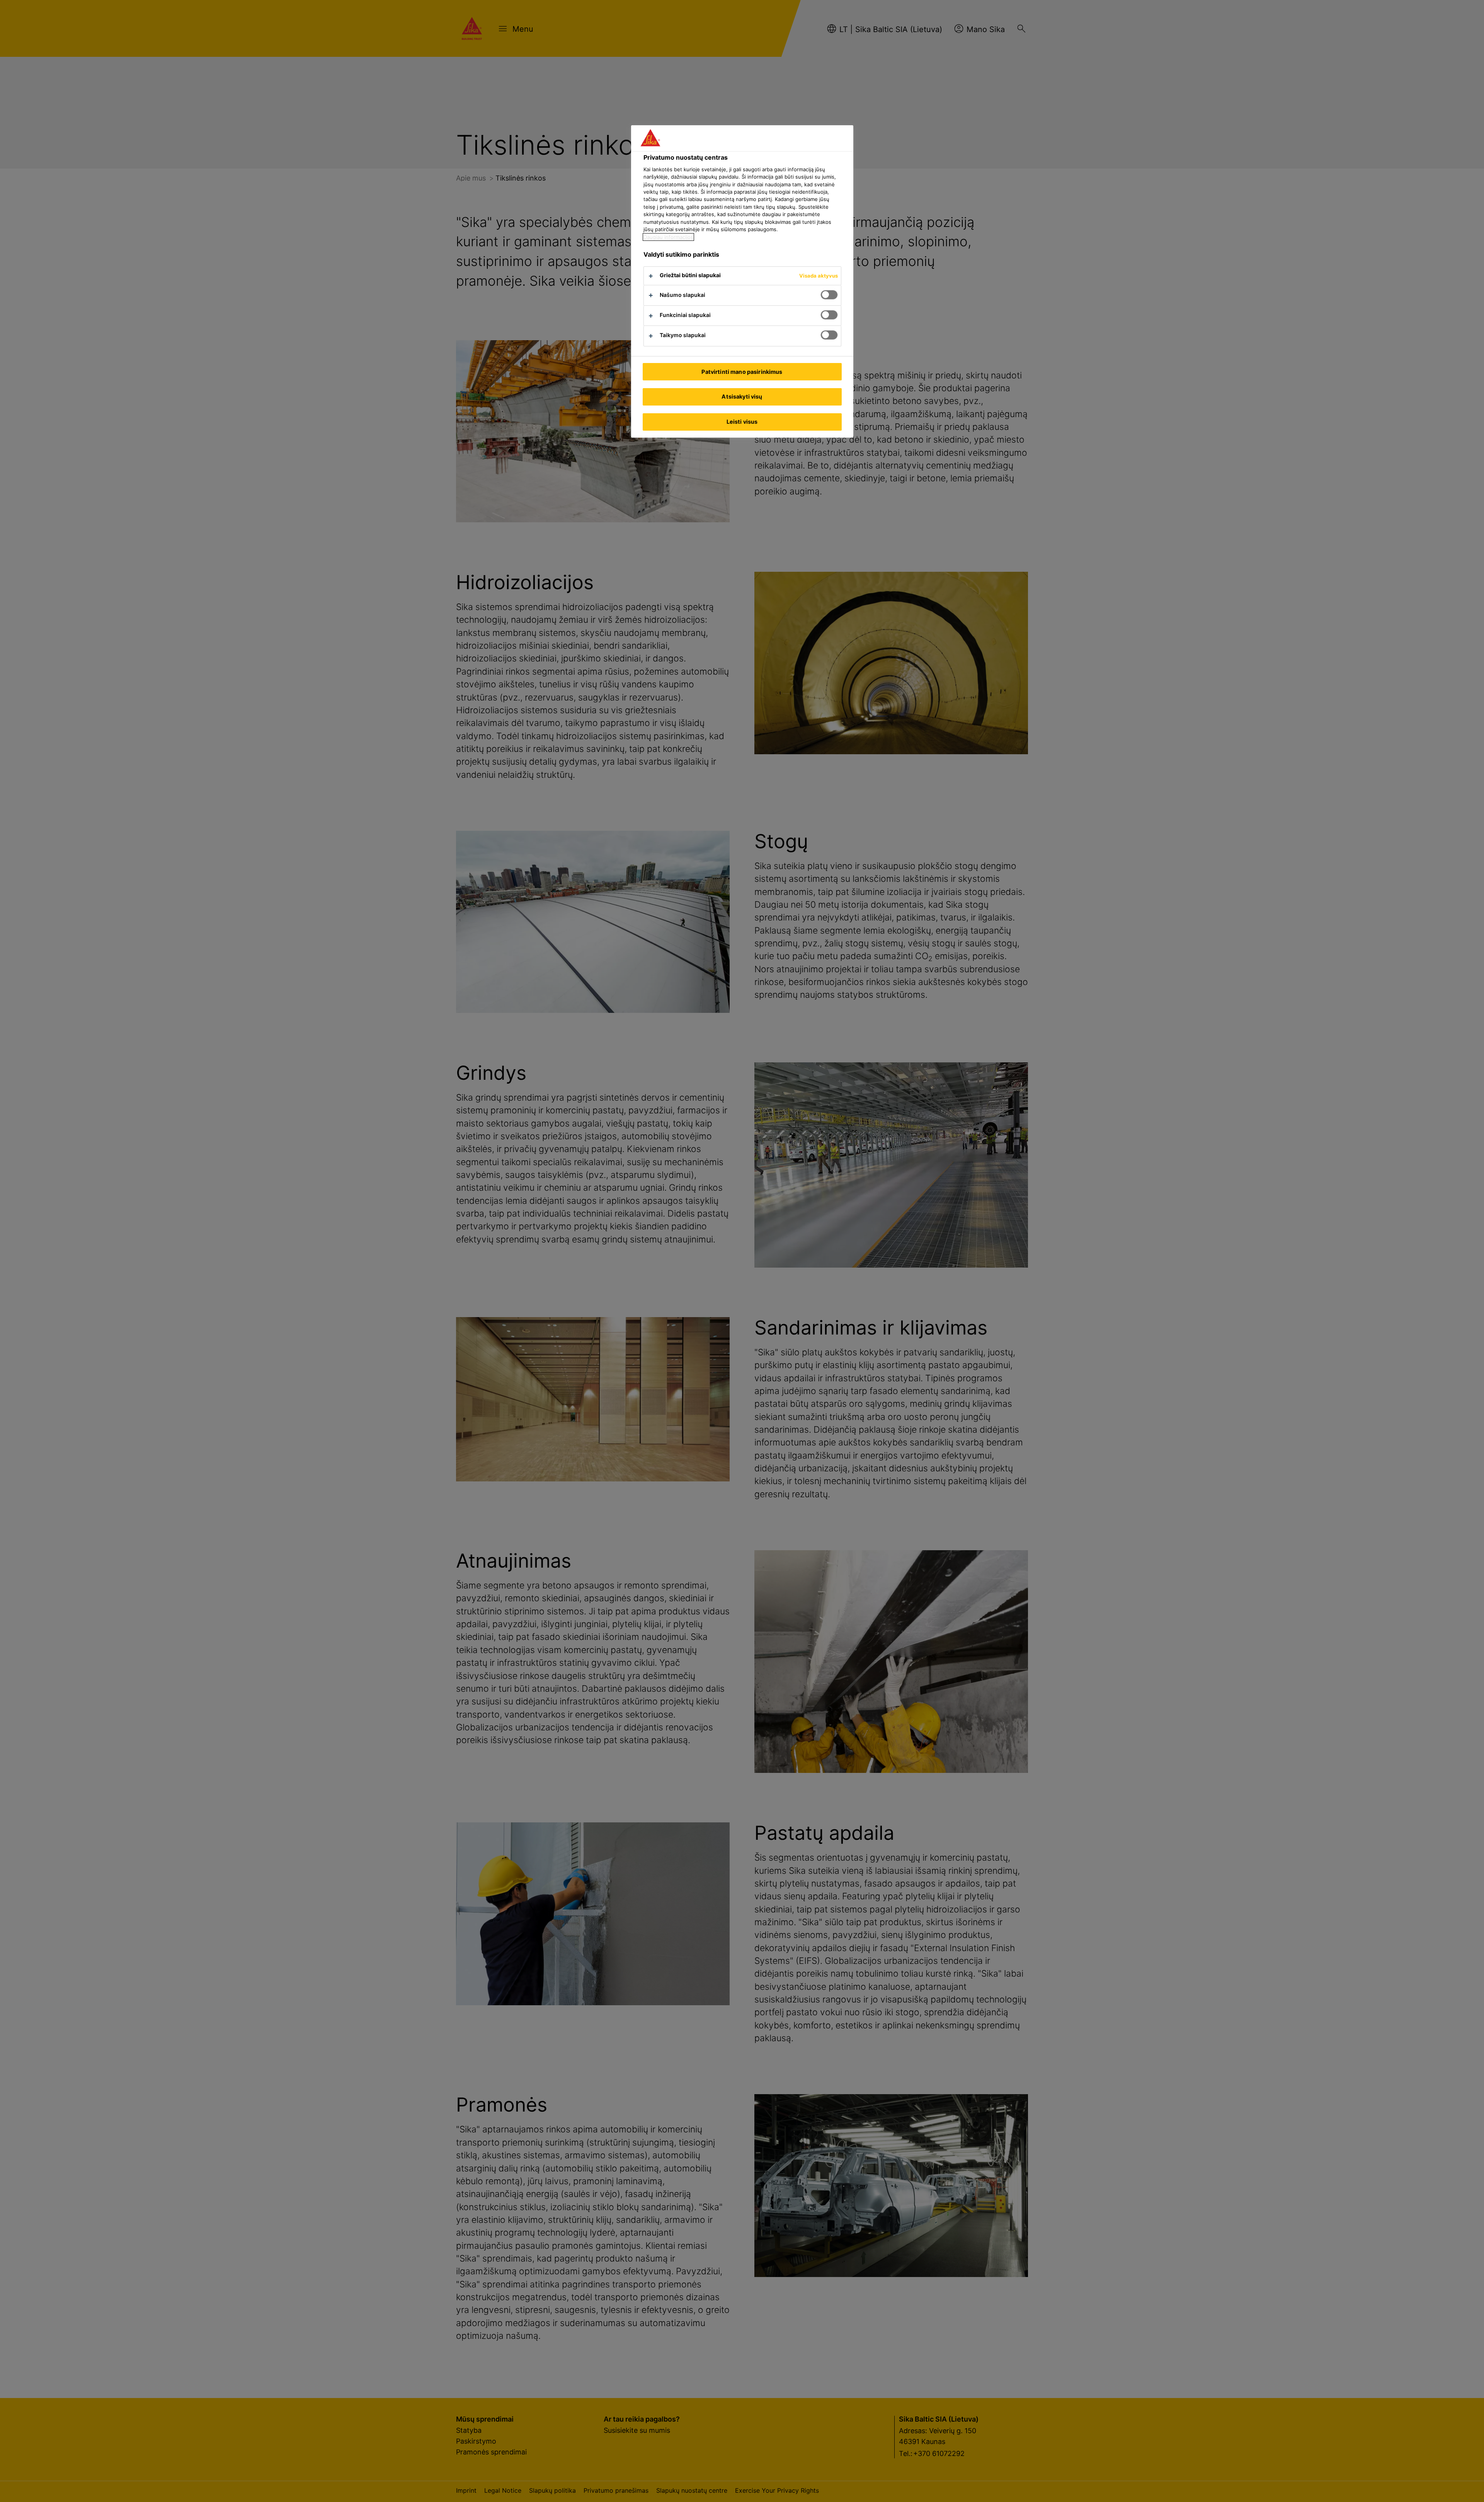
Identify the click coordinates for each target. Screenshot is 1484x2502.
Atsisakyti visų (742, 396)
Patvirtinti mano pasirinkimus (742, 372)
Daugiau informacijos (668, 237)
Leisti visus (742, 422)
